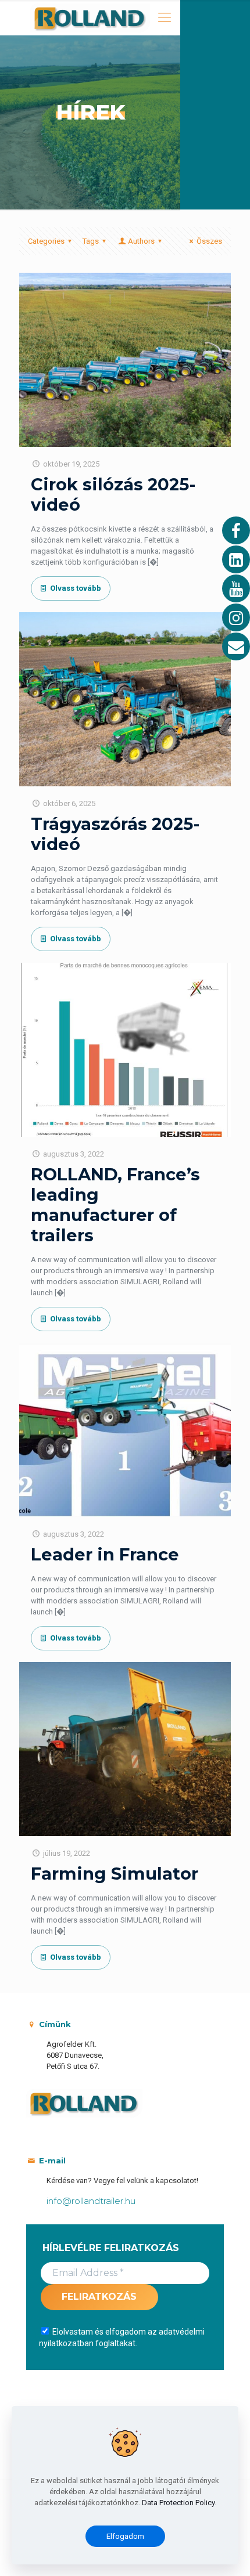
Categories (46, 241)
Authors (141, 241)
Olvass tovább (76, 588)
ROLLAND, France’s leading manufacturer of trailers (115, 1205)
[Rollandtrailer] (90, 17)
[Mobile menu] (165, 17)
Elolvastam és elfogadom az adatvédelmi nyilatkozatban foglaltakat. (122, 2337)
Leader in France (105, 1554)
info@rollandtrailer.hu (91, 2201)
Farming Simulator (115, 1874)
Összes (209, 241)
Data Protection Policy (178, 2503)
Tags (91, 241)
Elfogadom (125, 2536)
